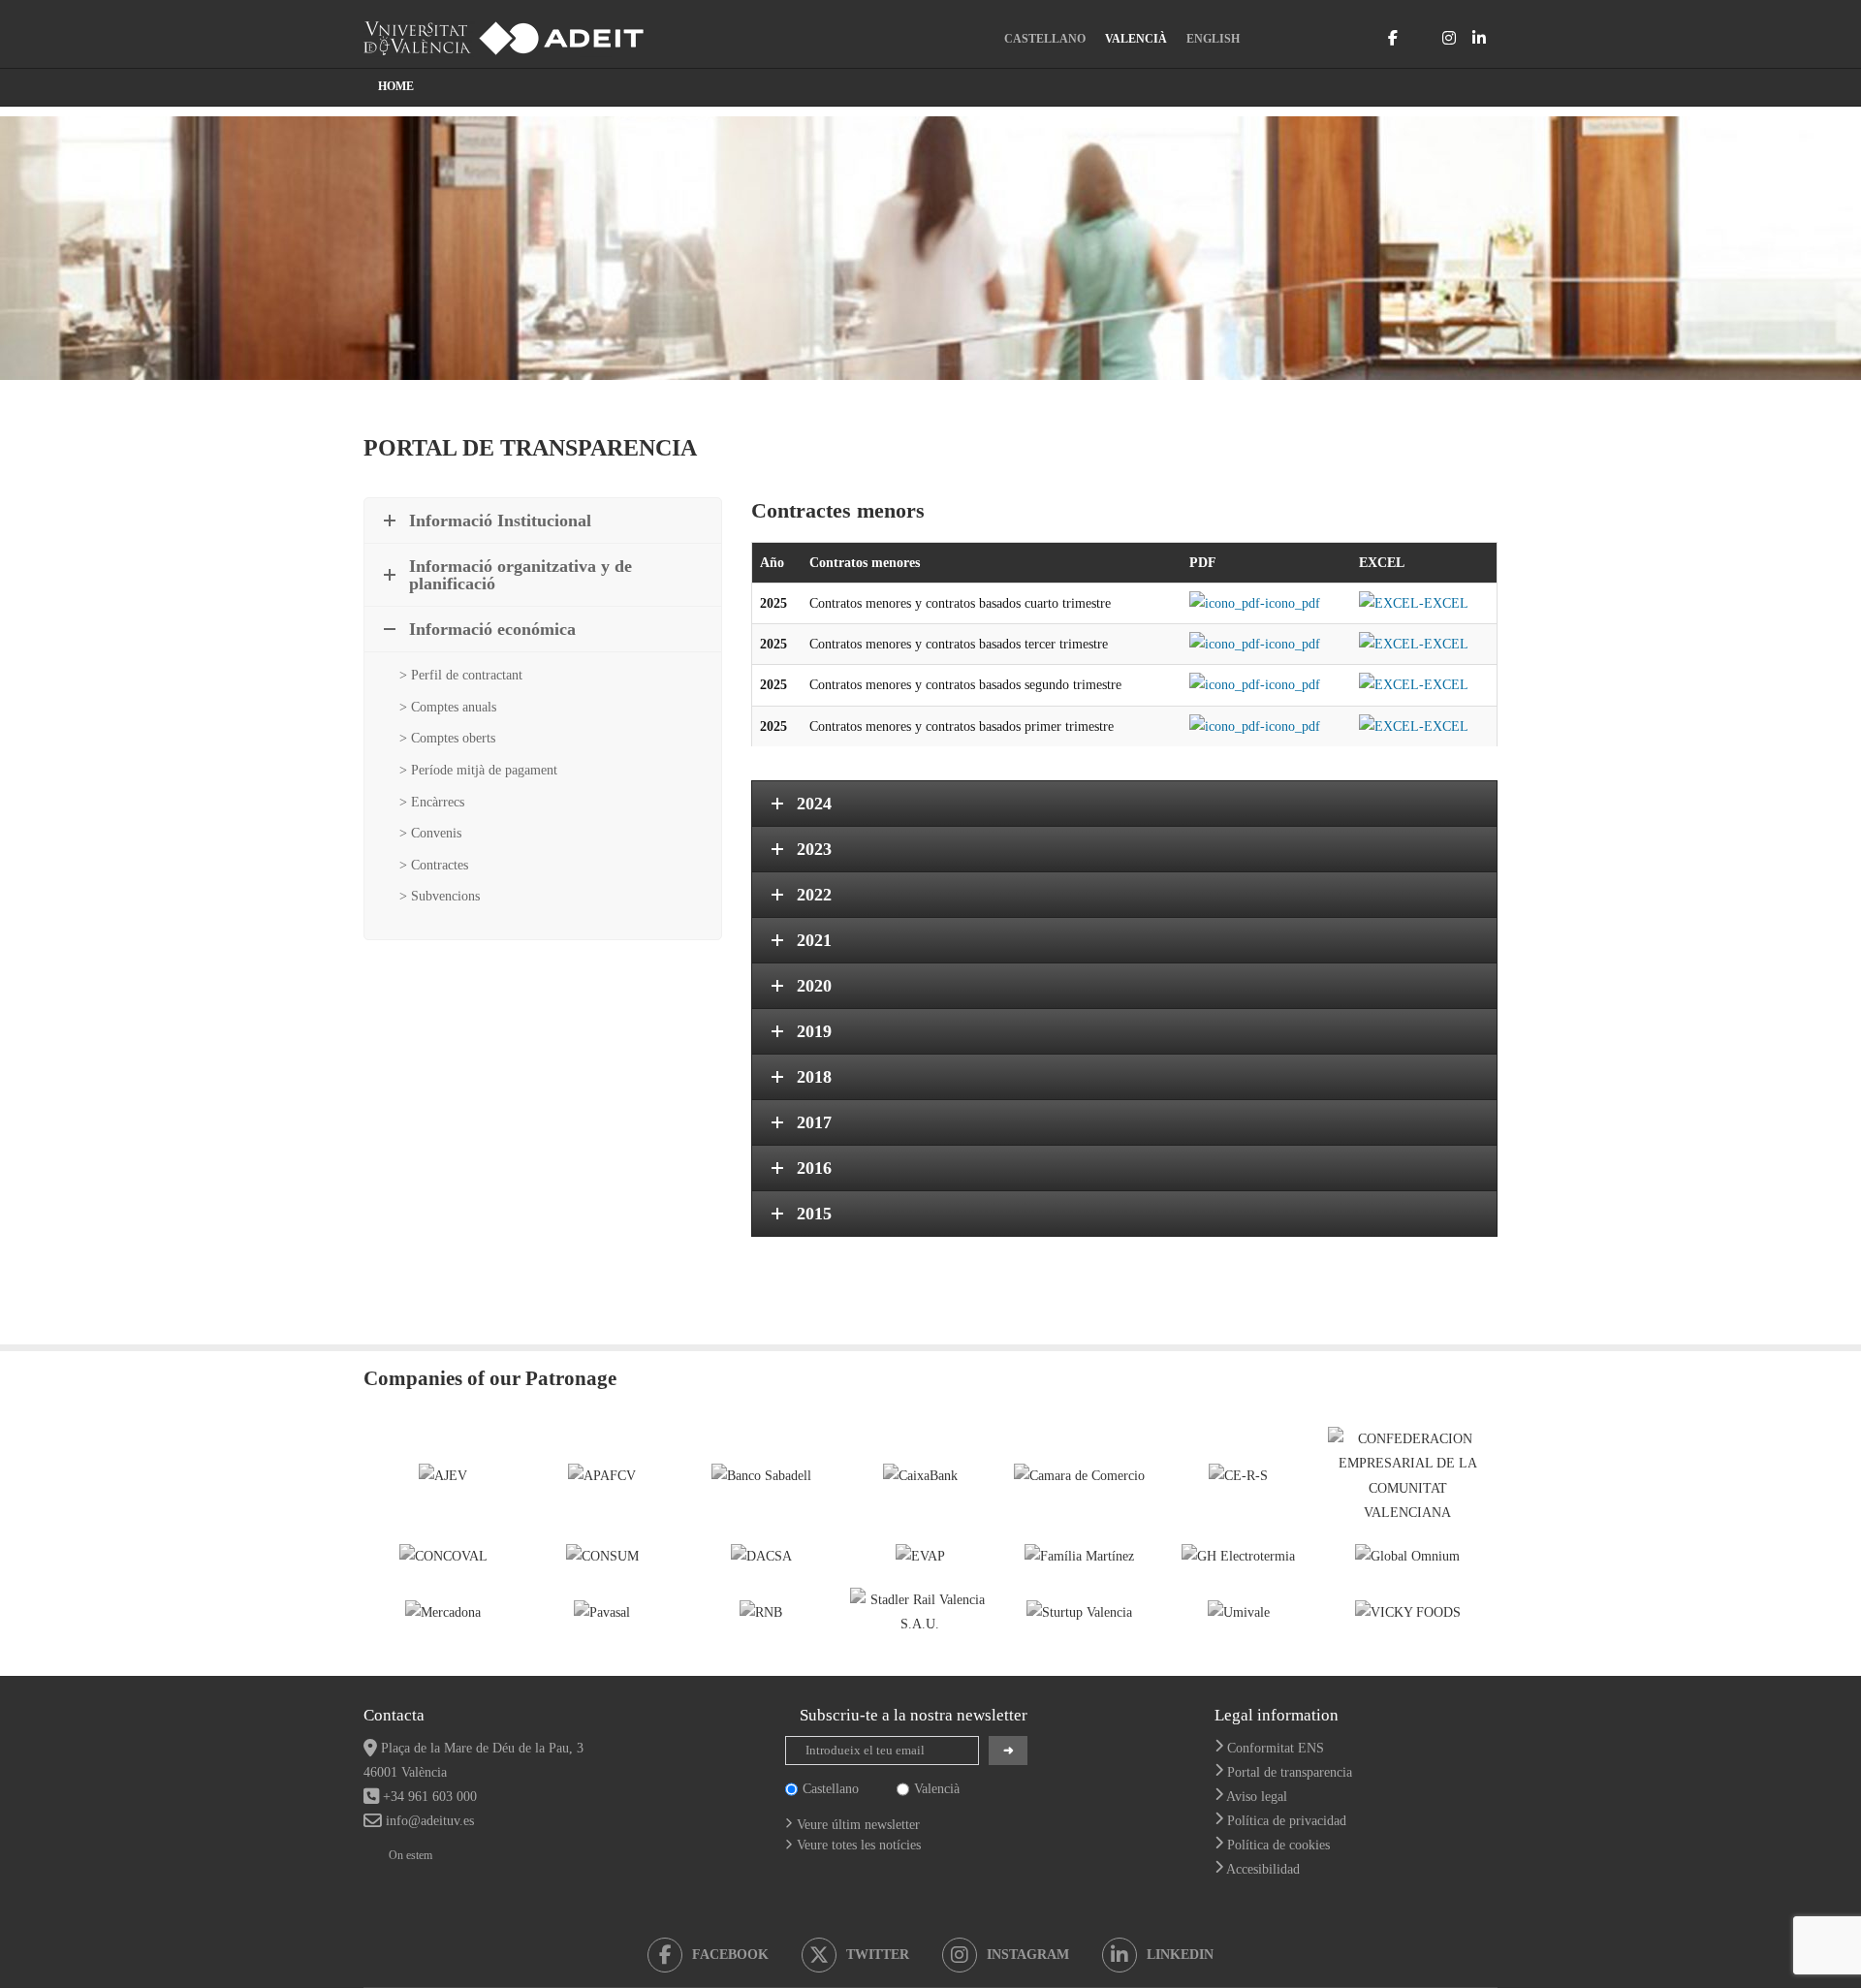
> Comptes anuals (448, 707)
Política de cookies (1278, 1845)
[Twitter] (1420, 38)
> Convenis (430, 833)
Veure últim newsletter (858, 1825)
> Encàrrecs (432, 802)
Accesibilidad (1263, 1869)
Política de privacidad (1287, 1821)
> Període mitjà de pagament (478, 770)
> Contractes (434, 865)
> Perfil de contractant (461, 675)
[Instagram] (1449, 38)
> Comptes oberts (447, 738)
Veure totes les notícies (859, 1845)
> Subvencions (440, 896)
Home (396, 86)
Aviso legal (1257, 1797)
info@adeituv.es (430, 1821)
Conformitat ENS (1276, 1748)
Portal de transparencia (1290, 1772)
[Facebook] (1393, 38)
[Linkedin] (1479, 38)
